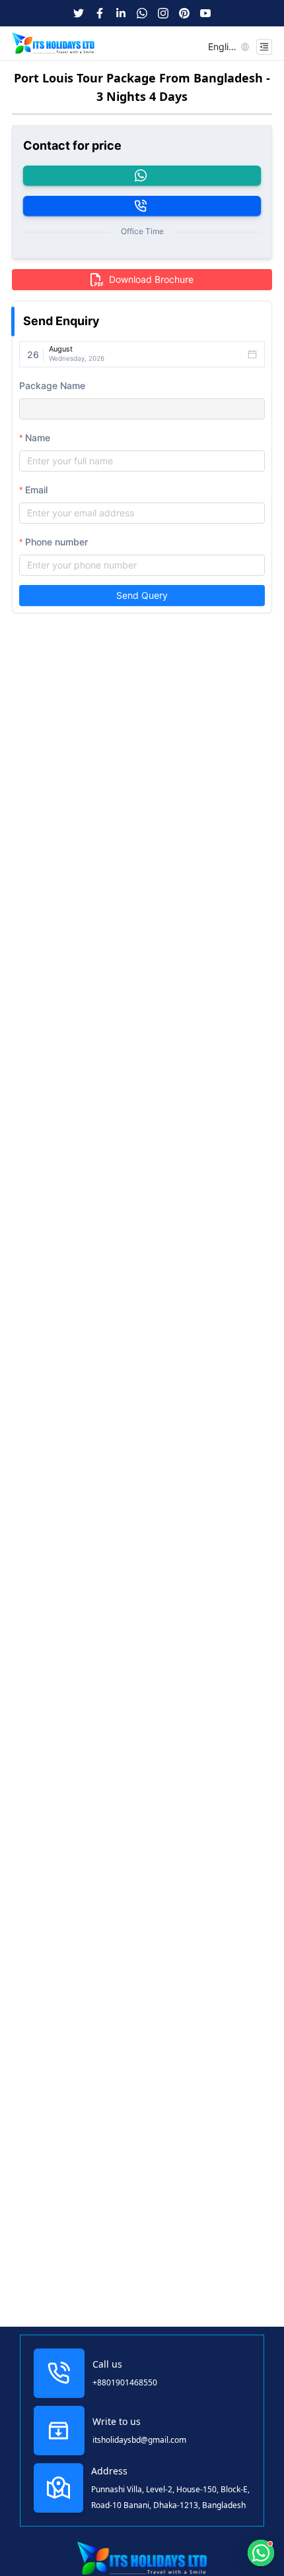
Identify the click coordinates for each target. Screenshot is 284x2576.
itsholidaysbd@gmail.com (139, 2440)
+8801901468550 (125, 2382)
